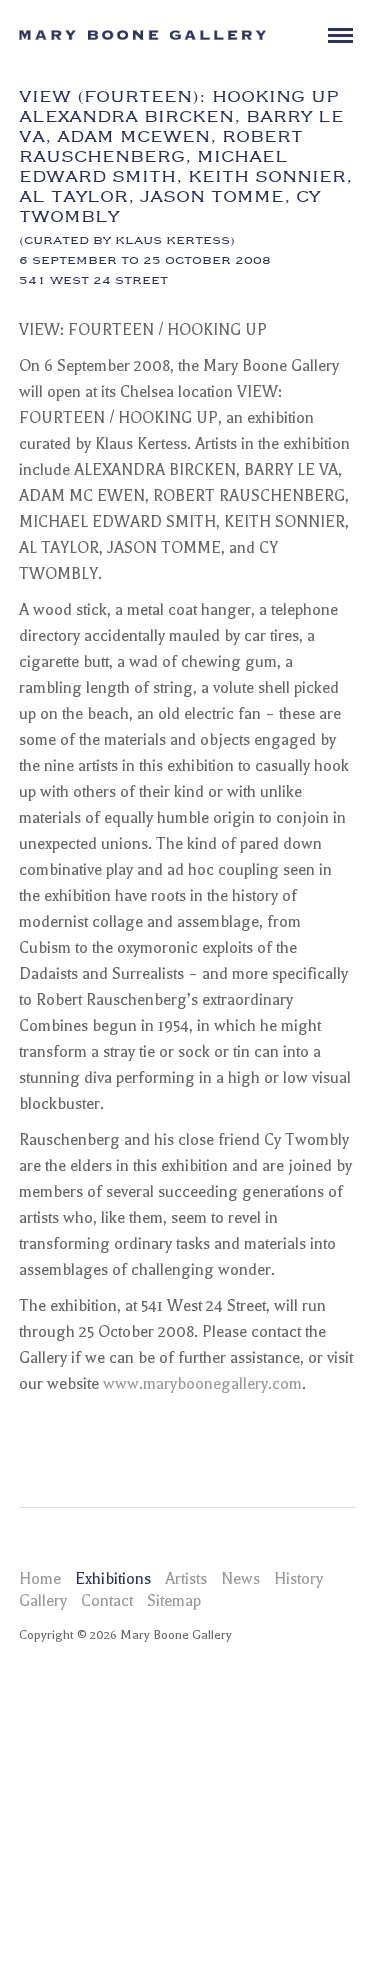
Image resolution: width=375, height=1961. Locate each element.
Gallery (43, 1601)
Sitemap (174, 1601)
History (298, 1579)
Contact (107, 1601)
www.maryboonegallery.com (202, 1384)
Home (40, 1579)
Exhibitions (113, 1579)
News (240, 1579)
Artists (186, 1579)
